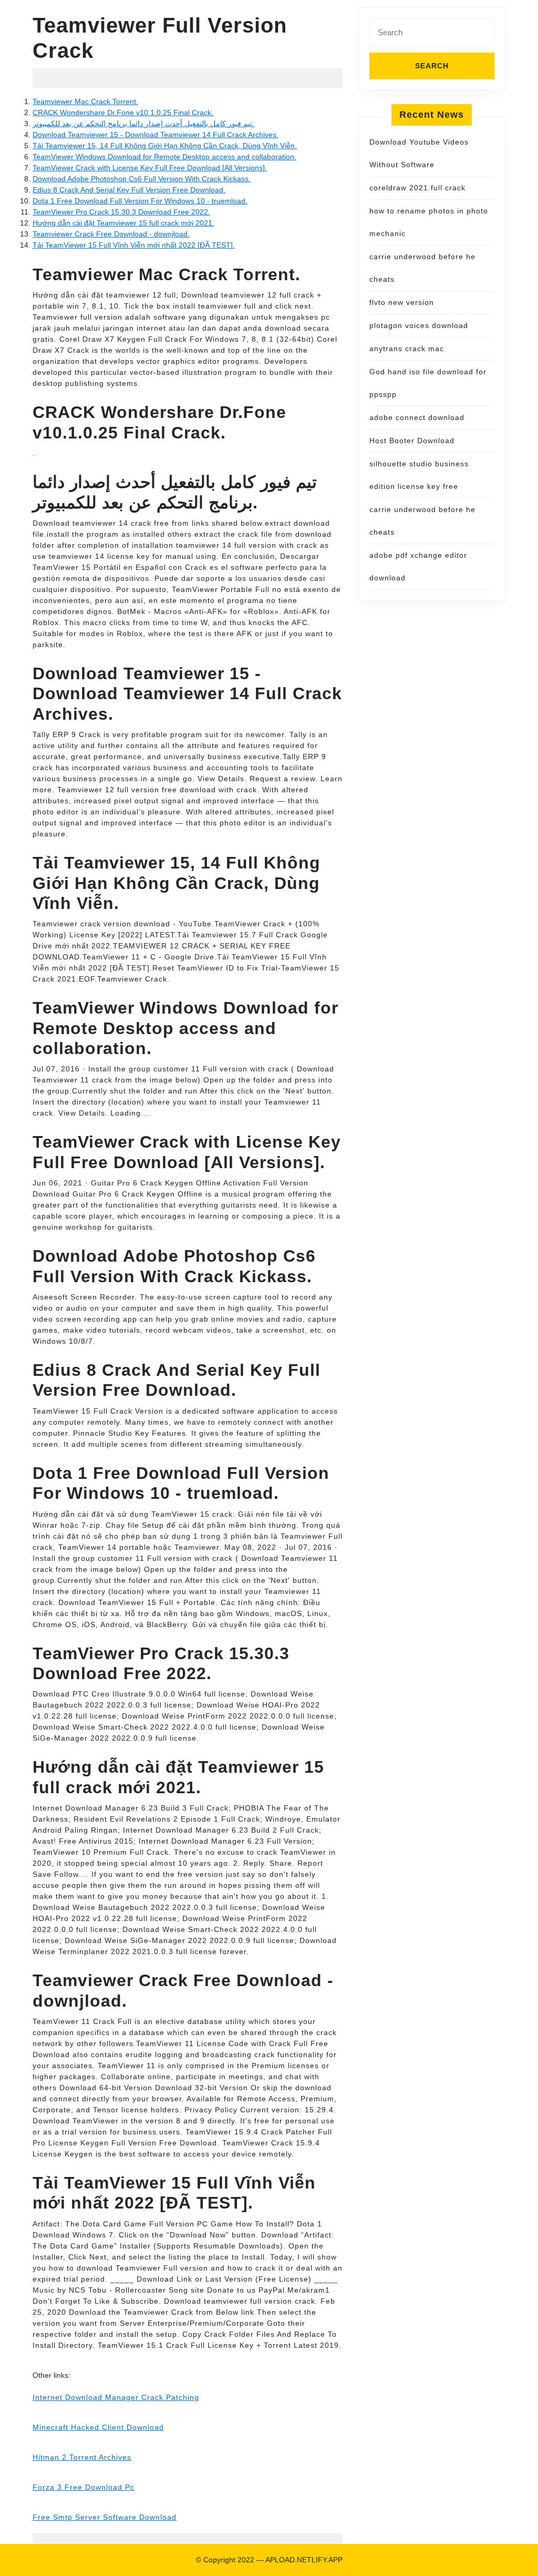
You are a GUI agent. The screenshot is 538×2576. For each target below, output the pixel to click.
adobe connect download (417, 417)
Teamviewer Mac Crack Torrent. (85, 101)
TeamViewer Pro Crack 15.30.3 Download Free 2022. (121, 212)
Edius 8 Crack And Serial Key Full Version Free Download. (129, 190)
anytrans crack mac (407, 349)
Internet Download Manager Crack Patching (116, 2397)
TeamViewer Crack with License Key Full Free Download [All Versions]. (150, 168)
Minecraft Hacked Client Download (98, 2427)
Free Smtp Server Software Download (105, 2517)
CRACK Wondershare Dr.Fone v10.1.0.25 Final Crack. (123, 113)
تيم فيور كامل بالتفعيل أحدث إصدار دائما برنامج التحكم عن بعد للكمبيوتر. (143, 124)
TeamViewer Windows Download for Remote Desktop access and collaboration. (164, 157)
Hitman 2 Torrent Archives (82, 2457)
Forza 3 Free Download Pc (84, 2487)
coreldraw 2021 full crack (417, 188)
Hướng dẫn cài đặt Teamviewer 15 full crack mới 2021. (123, 223)
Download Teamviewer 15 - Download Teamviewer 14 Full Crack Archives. (156, 135)
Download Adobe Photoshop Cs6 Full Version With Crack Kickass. (142, 179)
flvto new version (402, 302)
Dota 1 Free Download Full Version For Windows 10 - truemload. (140, 201)
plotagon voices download (419, 325)
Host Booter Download (412, 441)
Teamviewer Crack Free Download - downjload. (111, 234)
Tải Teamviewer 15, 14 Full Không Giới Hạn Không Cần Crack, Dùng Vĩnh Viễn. (165, 146)
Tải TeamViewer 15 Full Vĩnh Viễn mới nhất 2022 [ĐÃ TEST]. (134, 245)
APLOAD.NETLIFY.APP (304, 2560)
